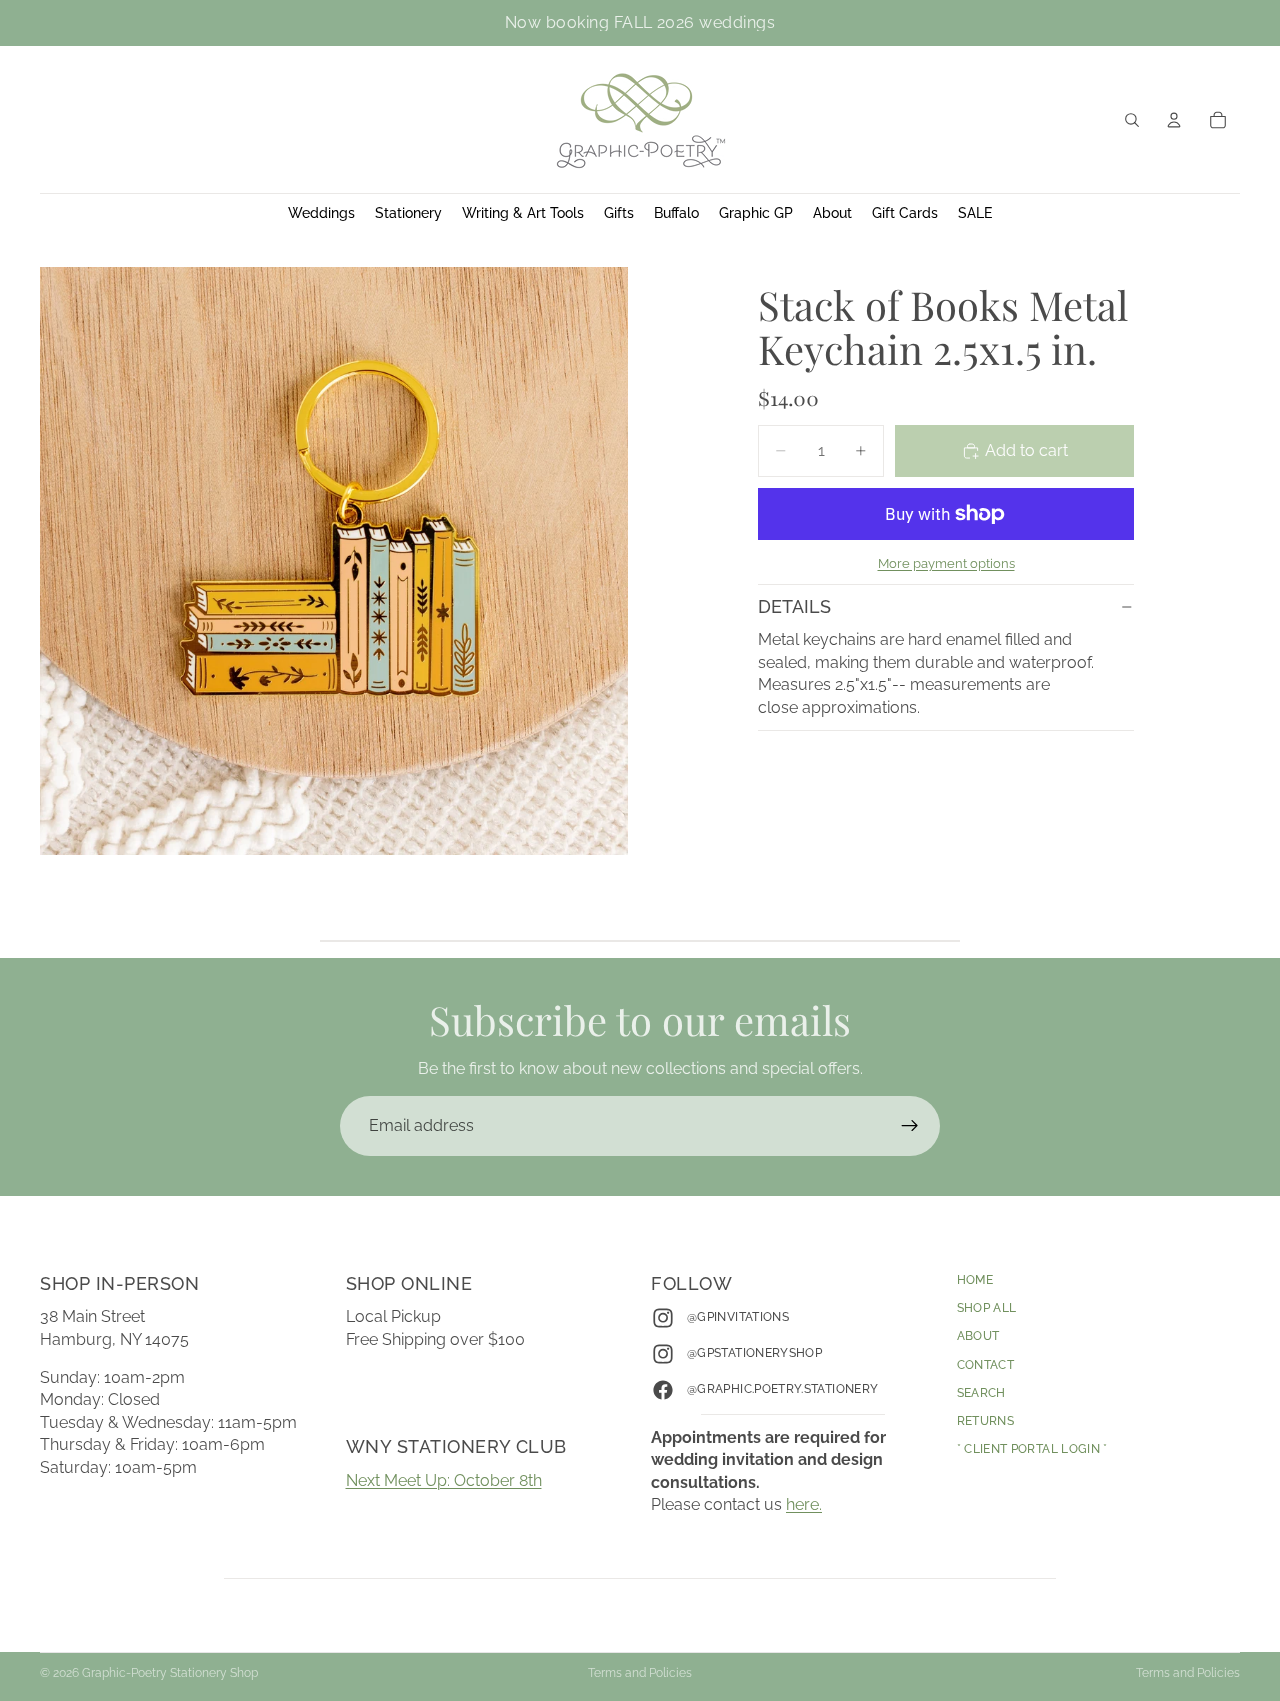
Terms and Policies (640, 1673)
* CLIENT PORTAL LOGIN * (1032, 1449)
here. (804, 1504)
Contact (986, 1365)
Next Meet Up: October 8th (444, 1480)
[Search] (1132, 120)
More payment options (946, 563)
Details (794, 606)
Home (975, 1280)
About (978, 1337)
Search (981, 1393)
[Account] (1174, 120)
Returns (986, 1421)
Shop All (987, 1308)
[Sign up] (910, 1126)
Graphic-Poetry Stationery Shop (170, 1673)
